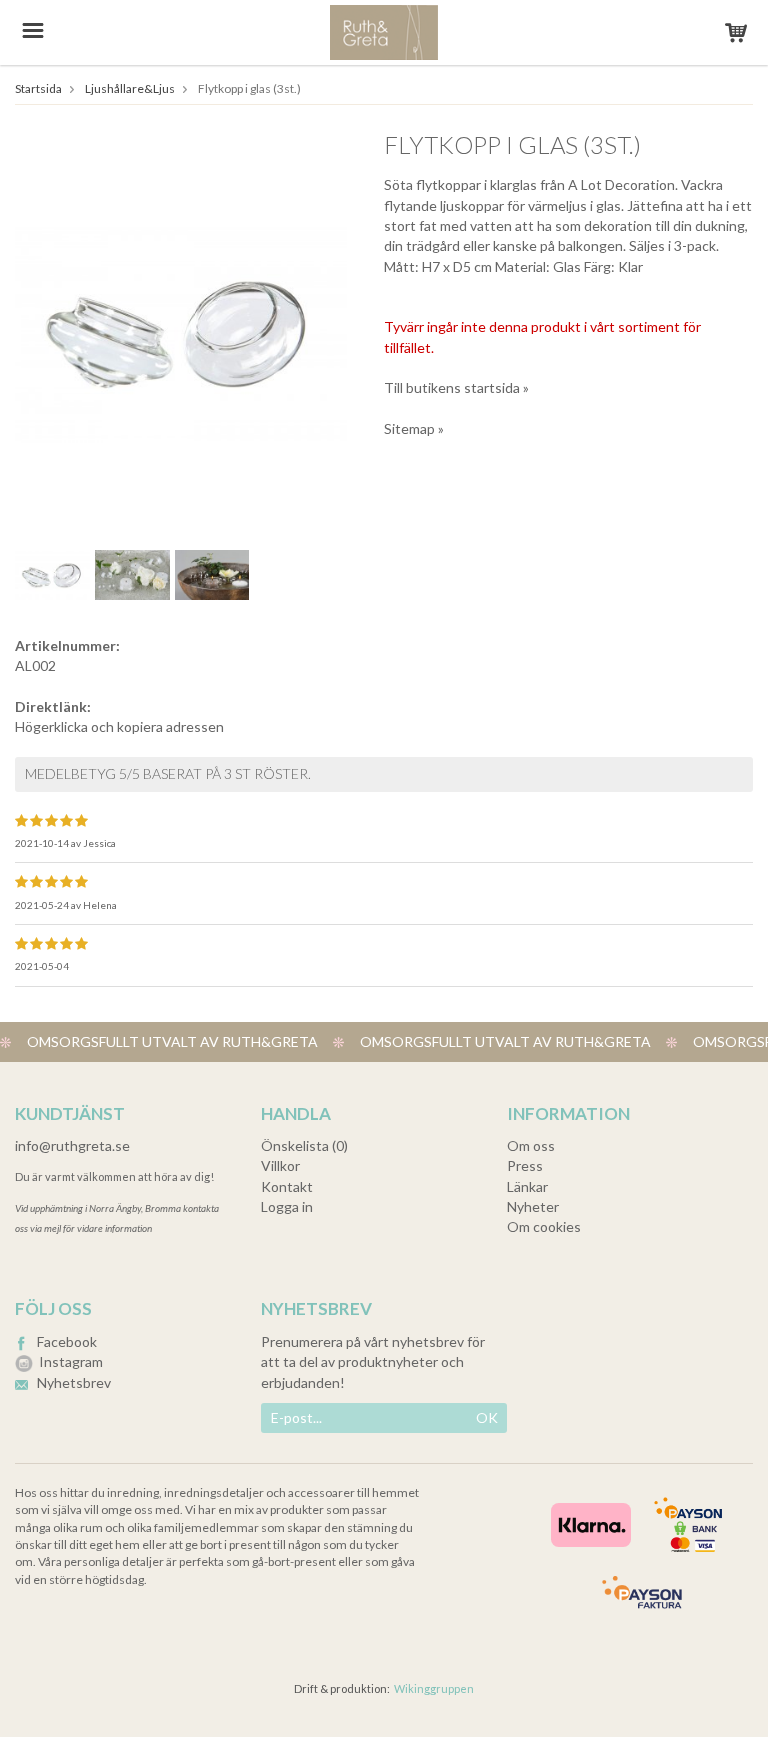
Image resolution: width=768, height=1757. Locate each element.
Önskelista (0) (304, 1145)
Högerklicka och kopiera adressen (119, 726)
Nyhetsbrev (74, 1382)
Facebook (67, 1341)
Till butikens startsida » (456, 387)
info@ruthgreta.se (72, 1145)
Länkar (527, 1186)
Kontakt (287, 1186)
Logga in (287, 1206)
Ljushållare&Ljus (130, 88)
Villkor (280, 1165)
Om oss (531, 1145)
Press (525, 1165)
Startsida (38, 88)
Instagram (71, 1361)
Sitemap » (414, 428)
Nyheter (533, 1206)
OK (487, 1417)
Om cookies (544, 1226)
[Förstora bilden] (181, 329)
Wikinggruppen (434, 1688)
